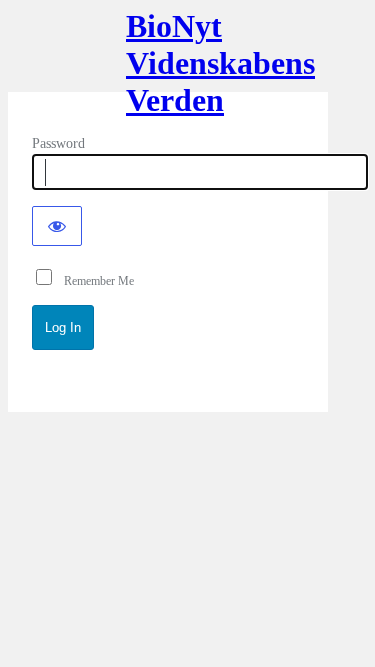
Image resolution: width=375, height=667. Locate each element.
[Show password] (57, 226)
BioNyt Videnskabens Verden (168, 58)
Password (58, 143)
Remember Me (94, 281)
